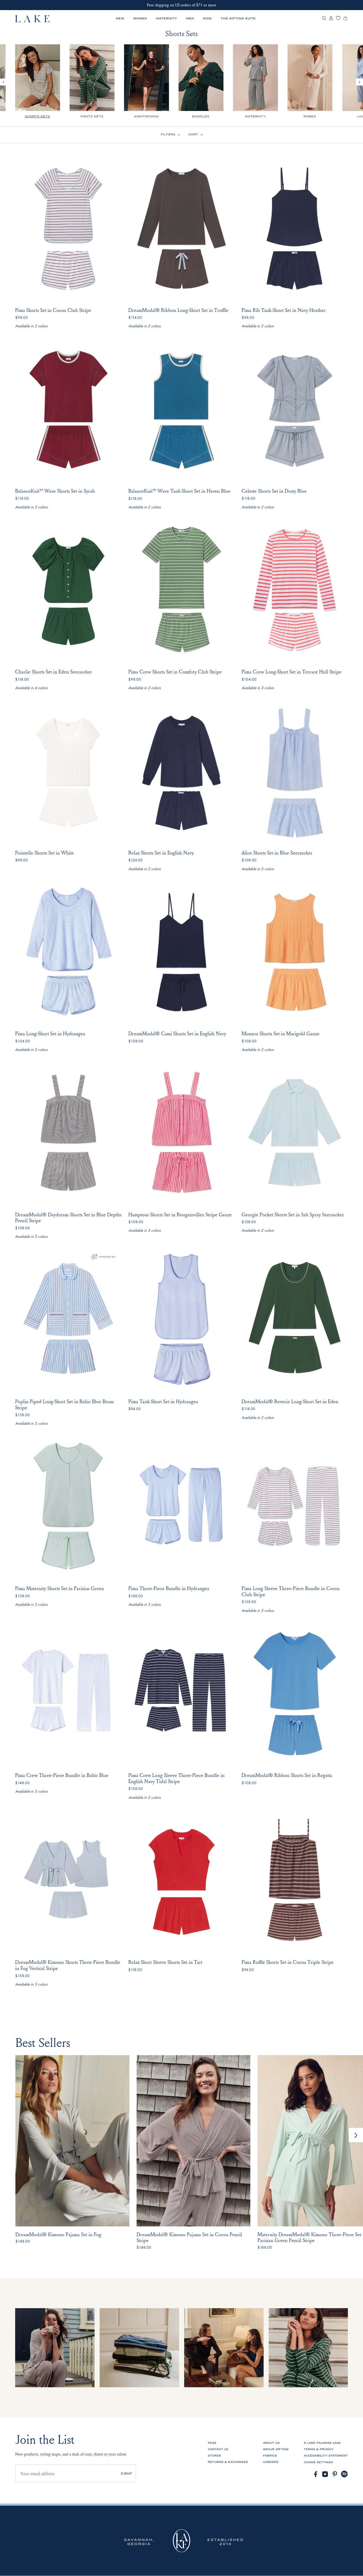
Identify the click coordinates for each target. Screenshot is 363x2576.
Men (190, 18)
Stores (214, 2456)
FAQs (212, 2443)
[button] (356, 2135)
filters (168, 134)
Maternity (166, 18)
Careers (271, 2462)
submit (126, 2473)
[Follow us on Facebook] (316, 2474)
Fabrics (270, 2456)
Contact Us (218, 2449)
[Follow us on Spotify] (345, 2474)
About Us (271, 2443)
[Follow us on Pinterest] (335, 2474)
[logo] (33, 19)
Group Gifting (276, 2449)
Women (140, 18)
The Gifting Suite (238, 18)
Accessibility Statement (326, 2456)
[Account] (331, 20)
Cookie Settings (318, 2462)
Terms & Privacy (318, 2449)
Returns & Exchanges (228, 2462)
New (120, 18)
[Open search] (324, 19)
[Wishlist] (338, 19)
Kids (207, 18)
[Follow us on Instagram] (325, 2474)
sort (193, 134)
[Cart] (345, 20)
